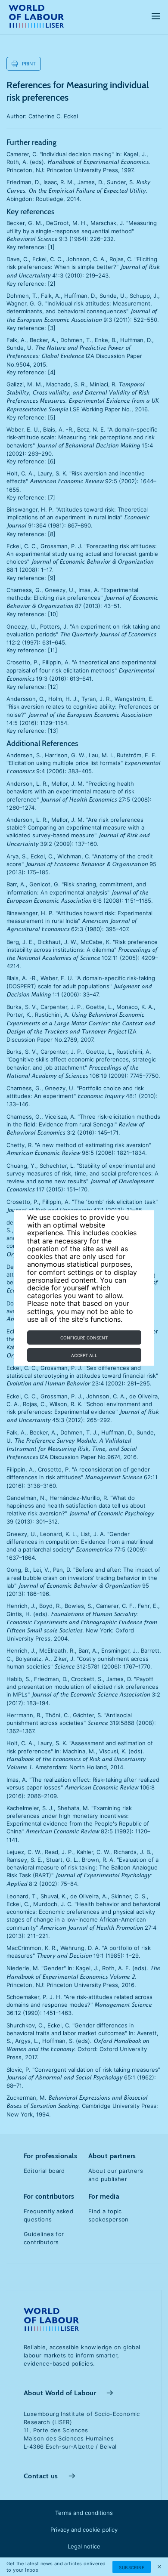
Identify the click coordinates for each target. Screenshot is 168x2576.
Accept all (84, 1355)
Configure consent (84, 1338)
